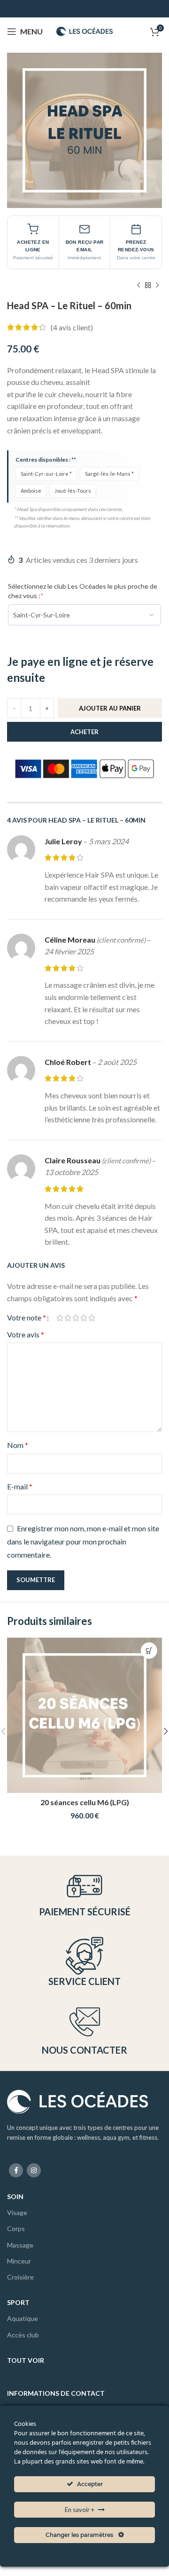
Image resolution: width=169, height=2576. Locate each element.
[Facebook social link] (16, 2170)
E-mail (20, 1486)
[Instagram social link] (34, 2170)
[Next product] (157, 286)
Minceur (19, 2261)
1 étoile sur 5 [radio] (60, 1318)
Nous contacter (84, 2050)
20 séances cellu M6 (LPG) (85, 1802)
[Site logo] (84, 30)
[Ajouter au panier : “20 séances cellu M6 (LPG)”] (149, 1651)
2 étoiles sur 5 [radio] (68, 1318)
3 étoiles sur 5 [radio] (76, 1318)
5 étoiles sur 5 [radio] (92, 1318)
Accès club (23, 2335)
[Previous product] (138, 286)
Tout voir (26, 2360)
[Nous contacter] (85, 2022)
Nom (18, 1445)
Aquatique (23, 2318)
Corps (16, 2228)
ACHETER (84, 732)
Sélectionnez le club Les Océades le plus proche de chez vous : (83, 591)
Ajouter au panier (110, 708)
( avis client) (72, 327)
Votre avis (26, 1334)
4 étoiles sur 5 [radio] (84, 1318)
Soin (15, 2196)
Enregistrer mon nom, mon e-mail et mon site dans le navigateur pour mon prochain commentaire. (83, 1541)
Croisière (20, 2277)
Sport (18, 2302)
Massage (20, 2245)
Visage (17, 2212)
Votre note (27, 1318)
